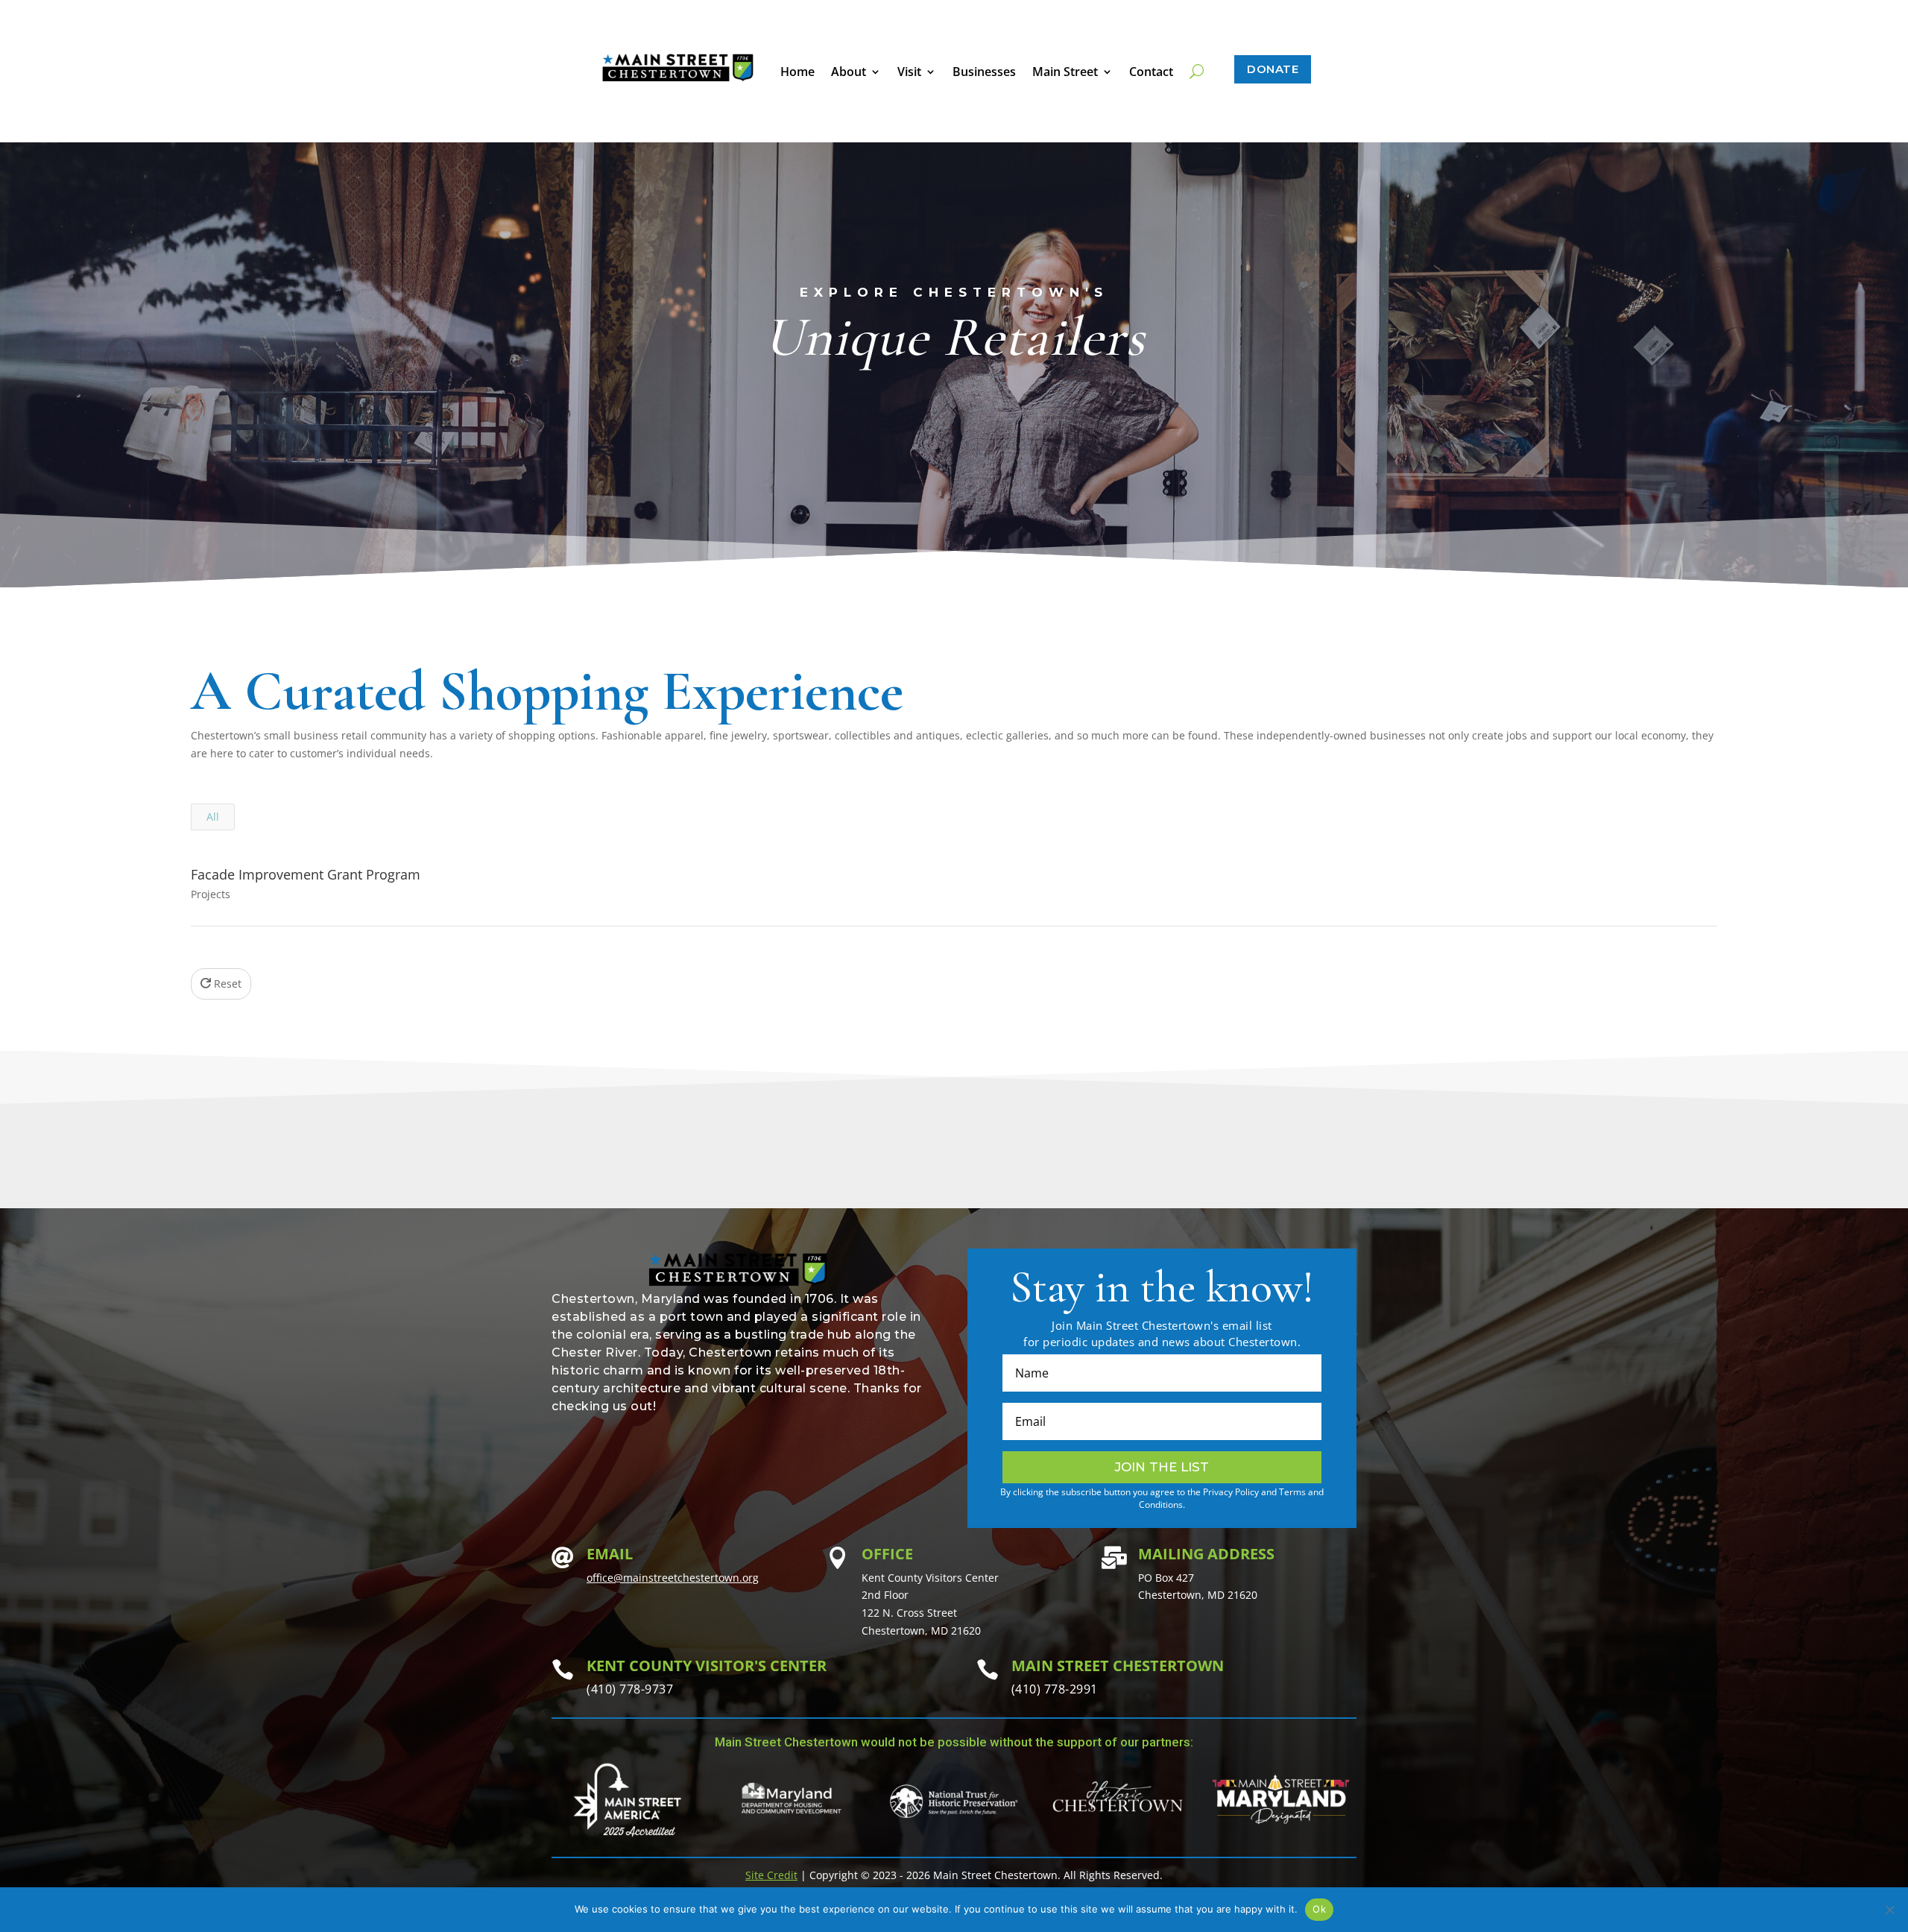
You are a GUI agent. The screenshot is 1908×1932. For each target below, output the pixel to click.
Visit (909, 73)
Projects (211, 894)
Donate (1273, 69)
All (213, 817)
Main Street (1065, 73)
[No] (1889, 1910)
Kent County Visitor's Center (707, 1666)
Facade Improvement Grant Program (306, 874)
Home (797, 73)
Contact (1151, 73)
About (849, 73)
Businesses (984, 73)
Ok (1319, 1909)
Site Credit (771, 1875)
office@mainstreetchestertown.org (673, 1578)
